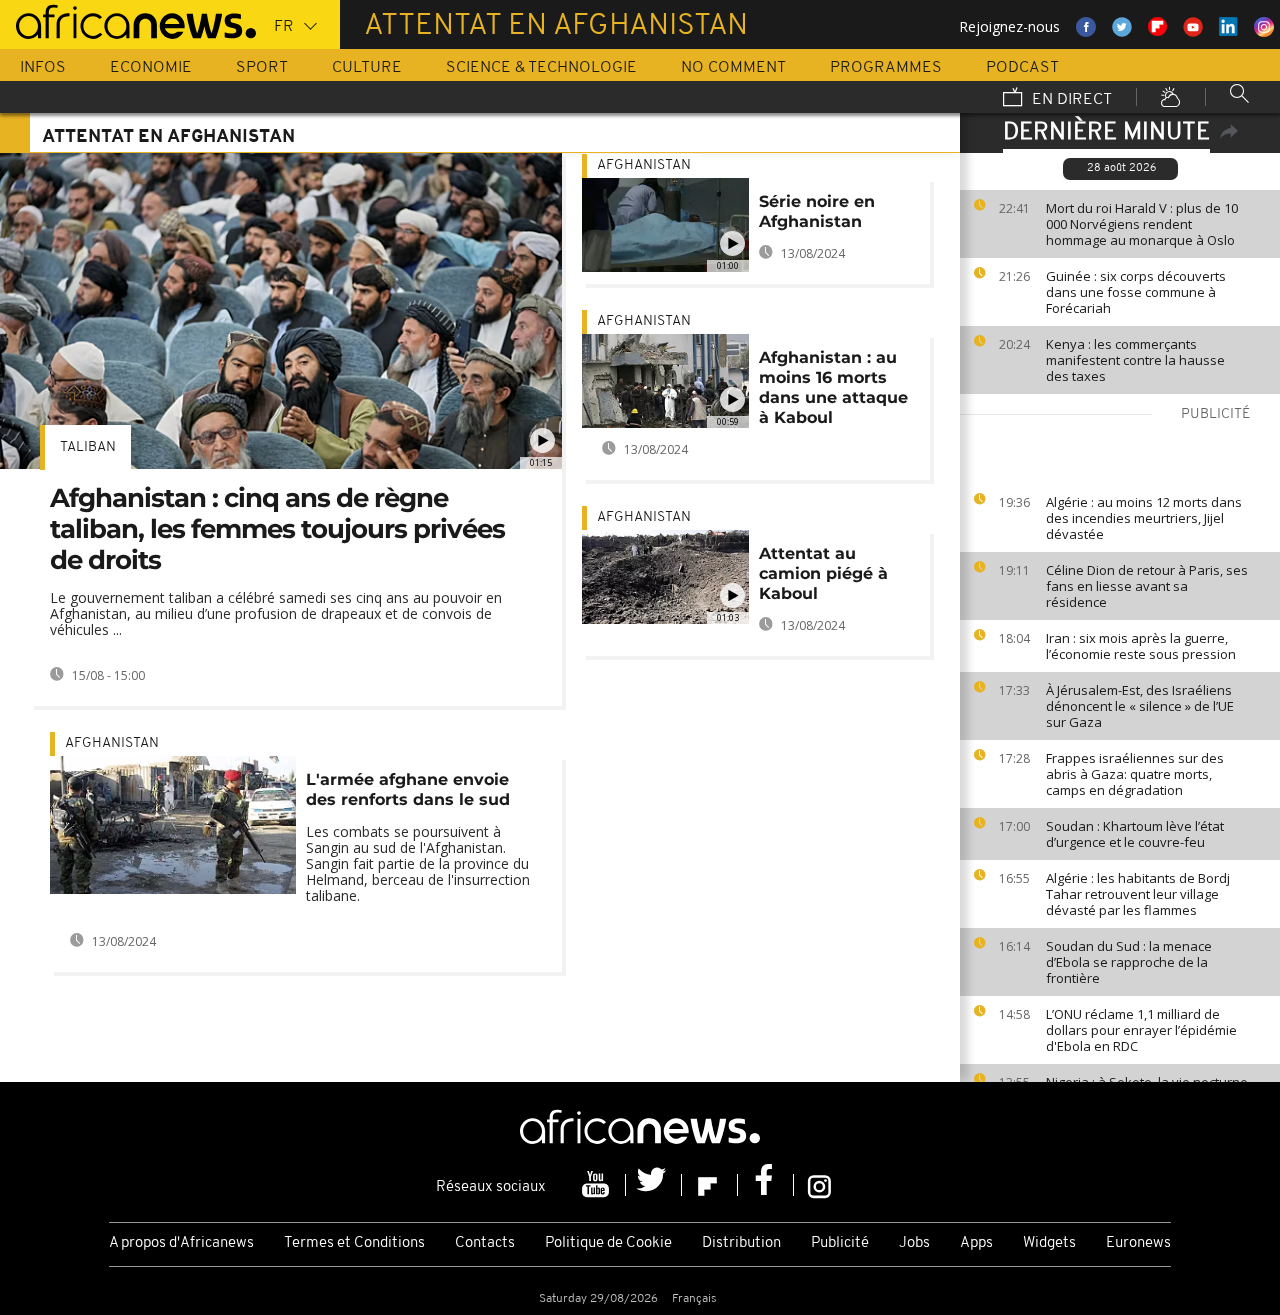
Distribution (741, 1243)
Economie (151, 68)
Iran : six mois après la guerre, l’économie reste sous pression (1141, 646)
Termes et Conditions (354, 1243)
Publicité (840, 1243)
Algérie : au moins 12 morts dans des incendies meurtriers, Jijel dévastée (1144, 518)
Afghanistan (112, 743)
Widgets (1049, 1243)
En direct (1070, 100)
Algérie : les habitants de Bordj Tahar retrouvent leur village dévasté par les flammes (1138, 894)
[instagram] (819, 1185)
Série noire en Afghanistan (817, 211)
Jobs (914, 1243)
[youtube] (598, 1185)
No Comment (733, 68)
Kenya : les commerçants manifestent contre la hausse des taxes (1135, 360)
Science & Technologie (541, 68)
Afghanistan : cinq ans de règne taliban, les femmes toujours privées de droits (277, 529)
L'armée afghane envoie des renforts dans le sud (408, 789)
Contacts (485, 1243)
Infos (43, 68)
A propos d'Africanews (181, 1243)
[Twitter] (654, 1185)
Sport (262, 68)
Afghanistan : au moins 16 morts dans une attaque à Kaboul (833, 387)
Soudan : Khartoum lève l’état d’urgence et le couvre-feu (1135, 834)
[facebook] (766, 1185)
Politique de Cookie (608, 1243)
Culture (367, 68)
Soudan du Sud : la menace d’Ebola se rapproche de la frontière (1129, 962)
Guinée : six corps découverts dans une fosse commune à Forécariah (1136, 292)
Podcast (1022, 68)
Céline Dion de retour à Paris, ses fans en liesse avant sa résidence (1147, 586)
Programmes (886, 68)
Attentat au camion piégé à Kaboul (823, 573)
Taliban (88, 447)
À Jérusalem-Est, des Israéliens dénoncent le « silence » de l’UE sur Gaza (1140, 706)
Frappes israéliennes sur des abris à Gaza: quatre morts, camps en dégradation (1135, 774)
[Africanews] (128, 20)
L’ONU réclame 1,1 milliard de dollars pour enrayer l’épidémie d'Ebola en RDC (1141, 1030)
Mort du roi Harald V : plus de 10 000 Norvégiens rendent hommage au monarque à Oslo (1142, 224)
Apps (976, 1243)
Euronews (1138, 1243)
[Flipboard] (710, 1185)
